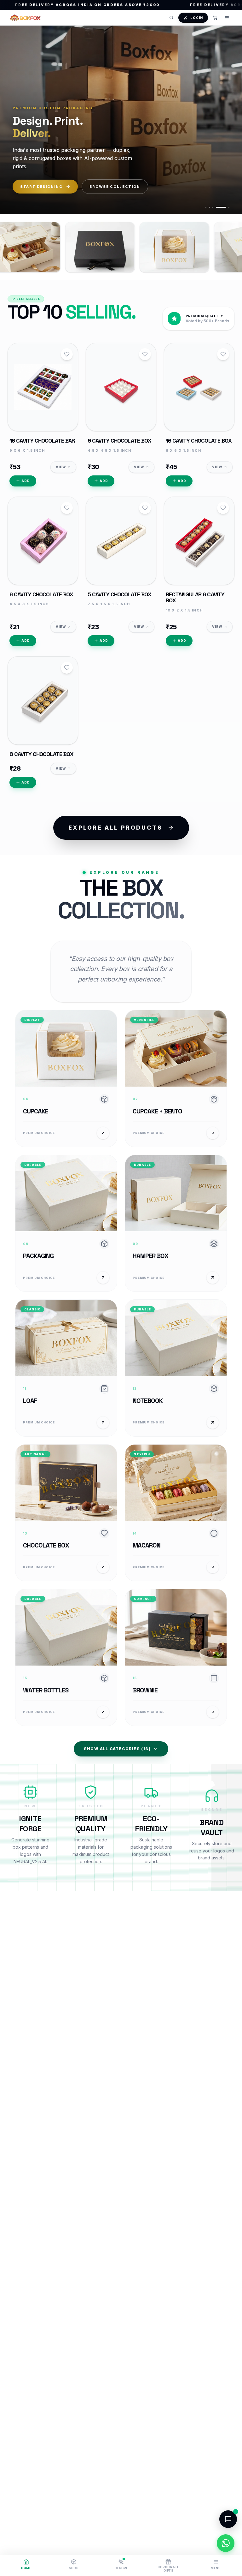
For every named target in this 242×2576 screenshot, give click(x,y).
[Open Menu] (227, 18)
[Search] (171, 18)
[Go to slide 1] (206, 207)
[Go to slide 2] (209, 207)
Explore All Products (115, 828)
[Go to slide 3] (213, 207)
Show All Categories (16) (117, 1749)
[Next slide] (228, 119)
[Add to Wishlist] (67, 354)
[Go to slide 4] (216, 207)
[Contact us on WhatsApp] (226, 2543)
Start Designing (41, 187)
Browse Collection (115, 187)
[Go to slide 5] (224, 207)
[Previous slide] (14, 119)
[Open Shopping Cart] (215, 18)
